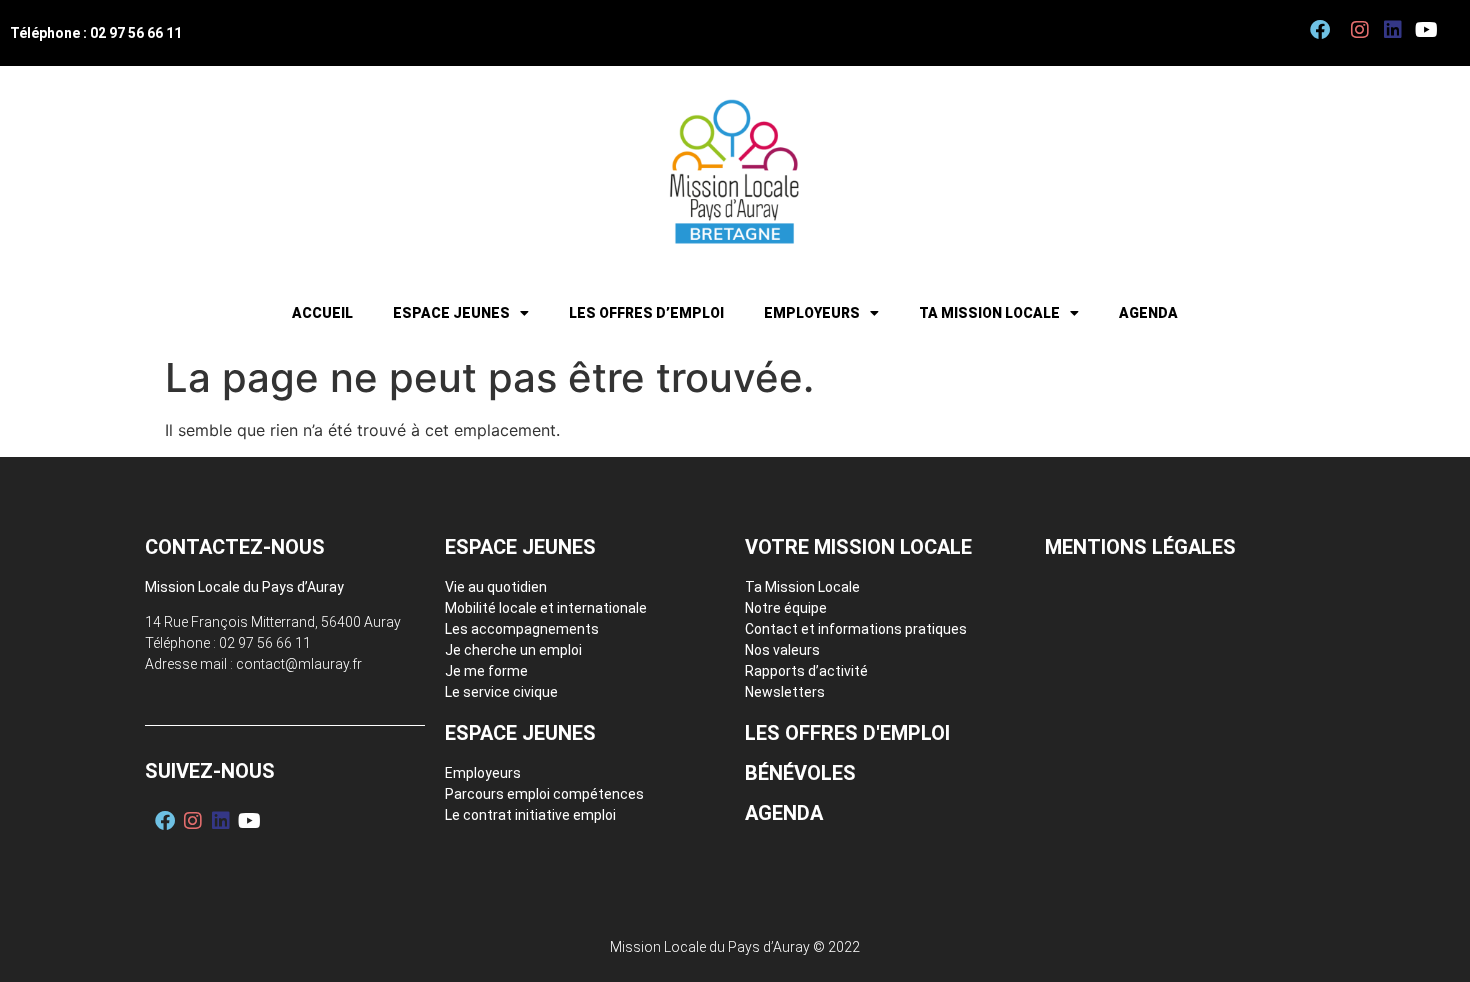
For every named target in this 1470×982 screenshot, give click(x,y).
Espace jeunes (451, 313)
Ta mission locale (989, 313)
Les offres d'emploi (847, 733)
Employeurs (812, 313)
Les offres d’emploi (646, 313)
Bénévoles (800, 773)
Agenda (1148, 313)
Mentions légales (1140, 547)
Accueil (322, 313)
